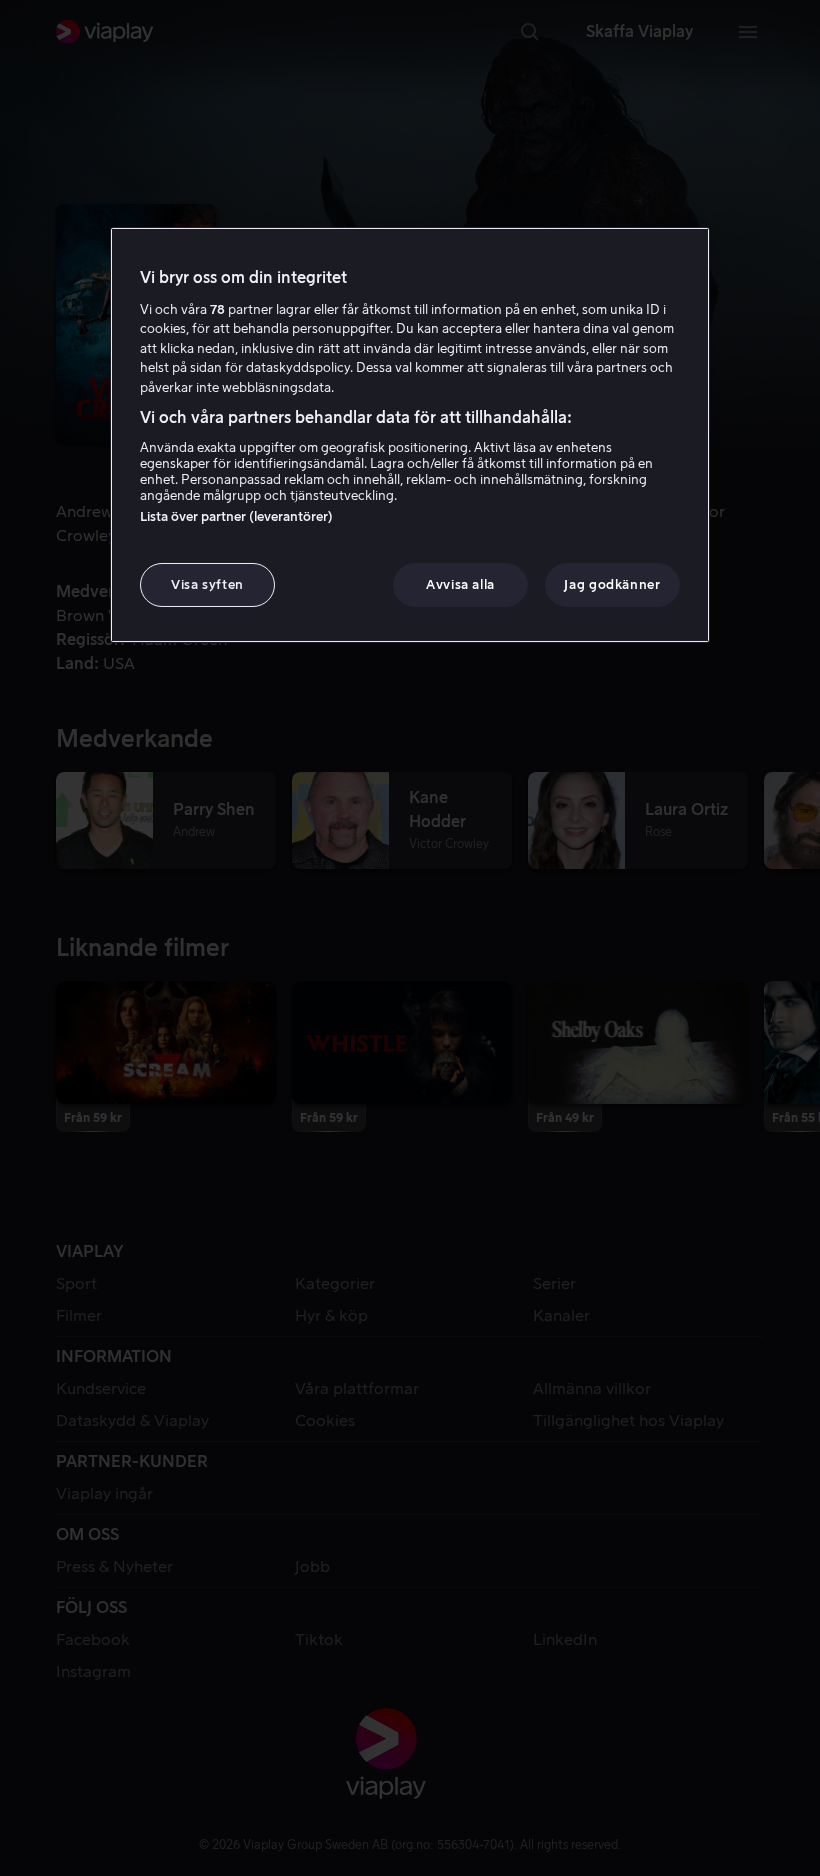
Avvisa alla (460, 584)
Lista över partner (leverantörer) (236, 516)
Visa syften (207, 584)
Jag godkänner (612, 584)
